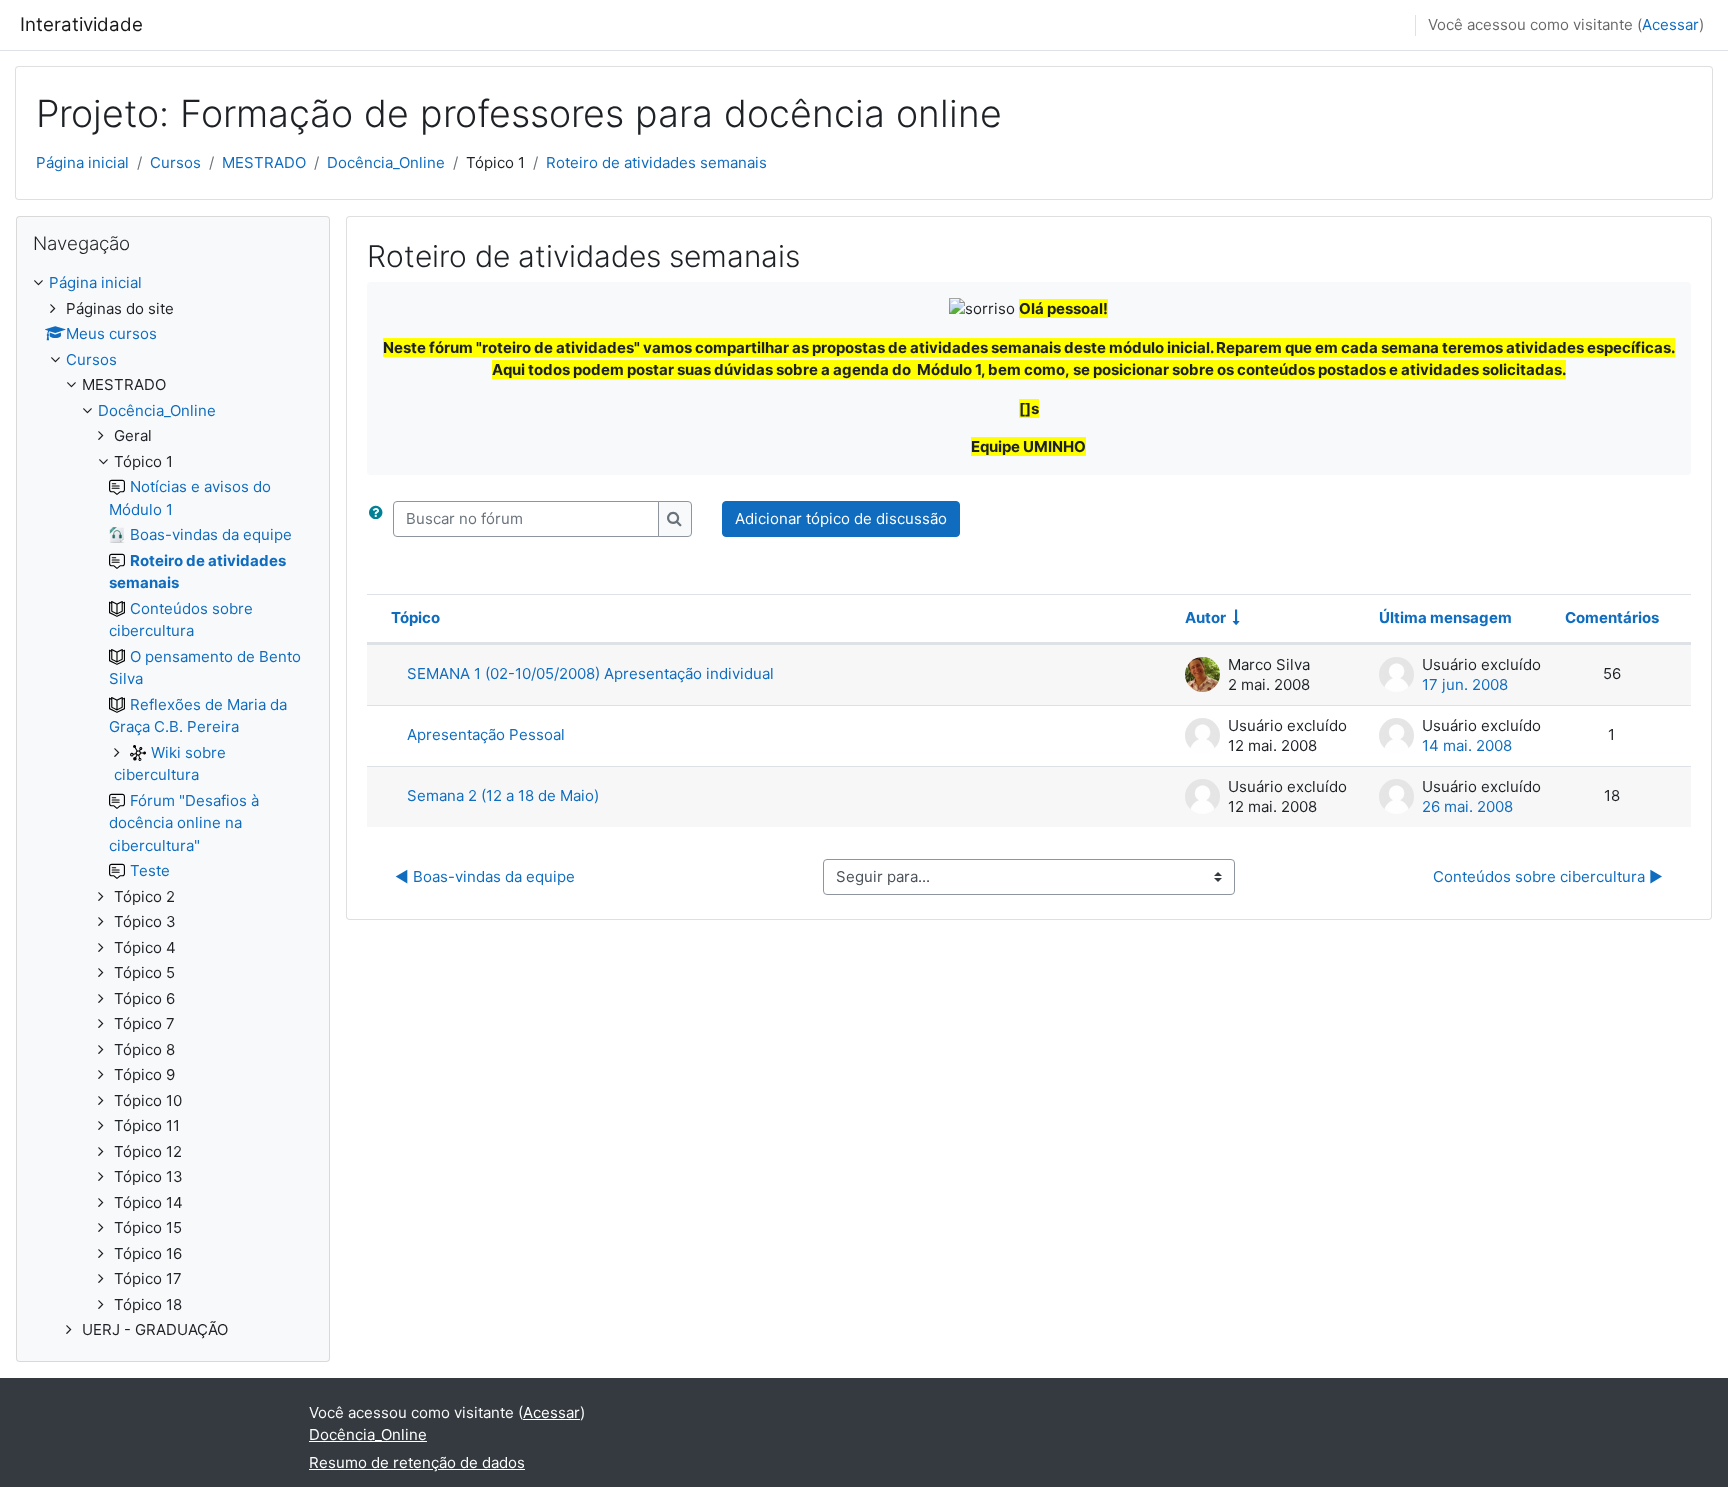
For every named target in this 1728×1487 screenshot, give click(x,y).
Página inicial (82, 162)
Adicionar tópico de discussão (841, 518)
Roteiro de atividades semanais (656, 162)
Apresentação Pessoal (486, 734)
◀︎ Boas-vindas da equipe (485, 876)
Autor (1205, 617)
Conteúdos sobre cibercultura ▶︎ (1548, 876)
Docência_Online (386, 162)
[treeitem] (173, 807)
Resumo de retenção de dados (417, 1462)
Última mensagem (1445, 617)
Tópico (415, 617)
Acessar (1670, 24)
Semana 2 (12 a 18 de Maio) (503, 795)
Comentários (1612, 617)
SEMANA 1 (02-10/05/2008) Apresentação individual (590, 673)
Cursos (175, 162)
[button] (380, 519)
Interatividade (81, 24)
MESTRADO (264, 162)
